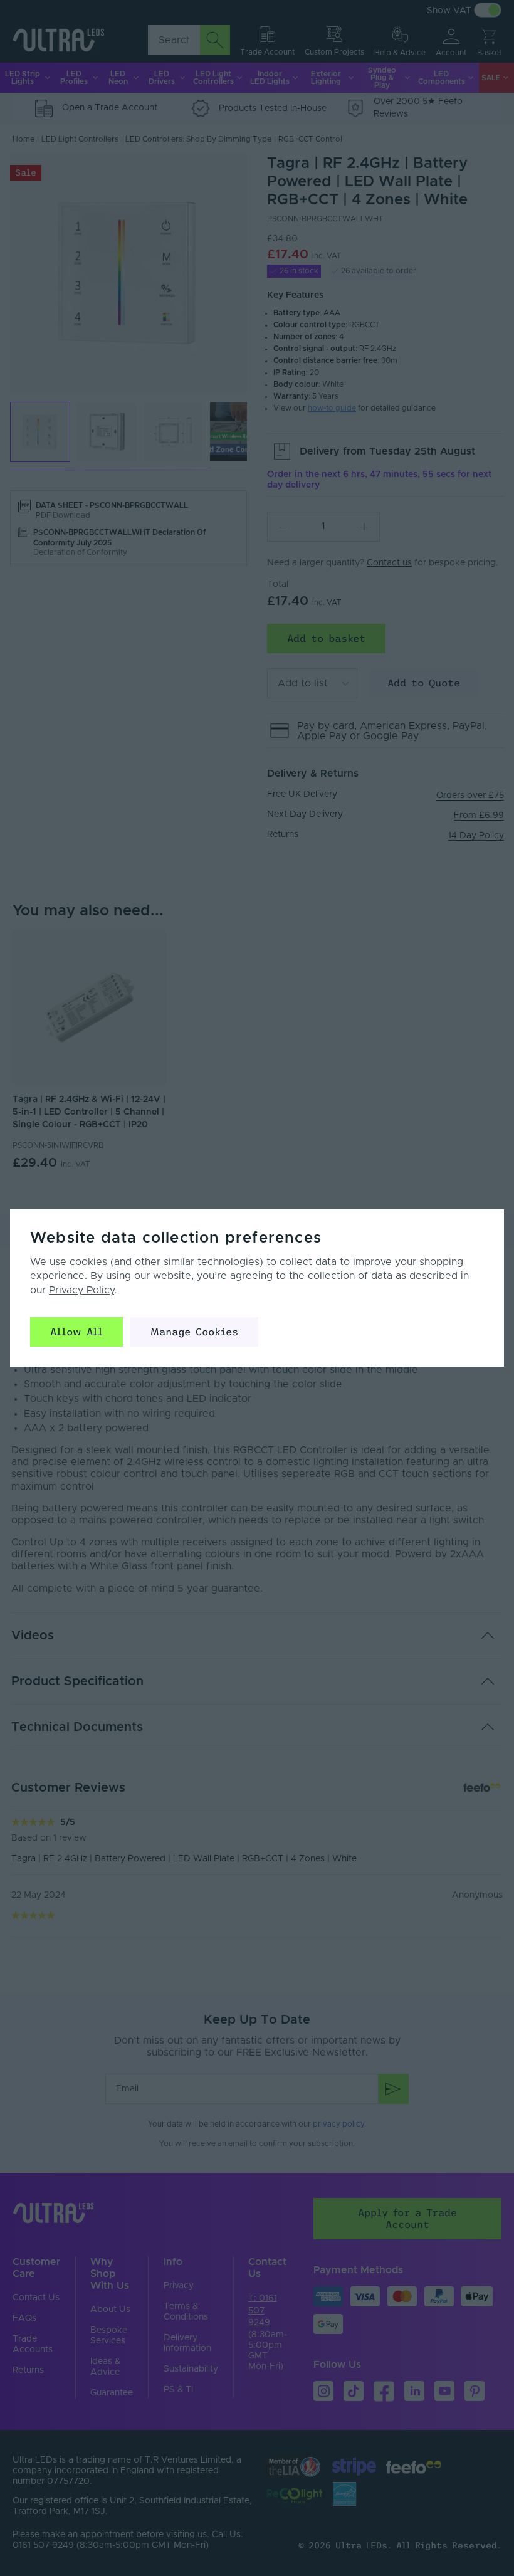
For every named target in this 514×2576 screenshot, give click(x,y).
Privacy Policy (81, 1290)
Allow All (76, 1332)
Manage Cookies (194, 1332)
